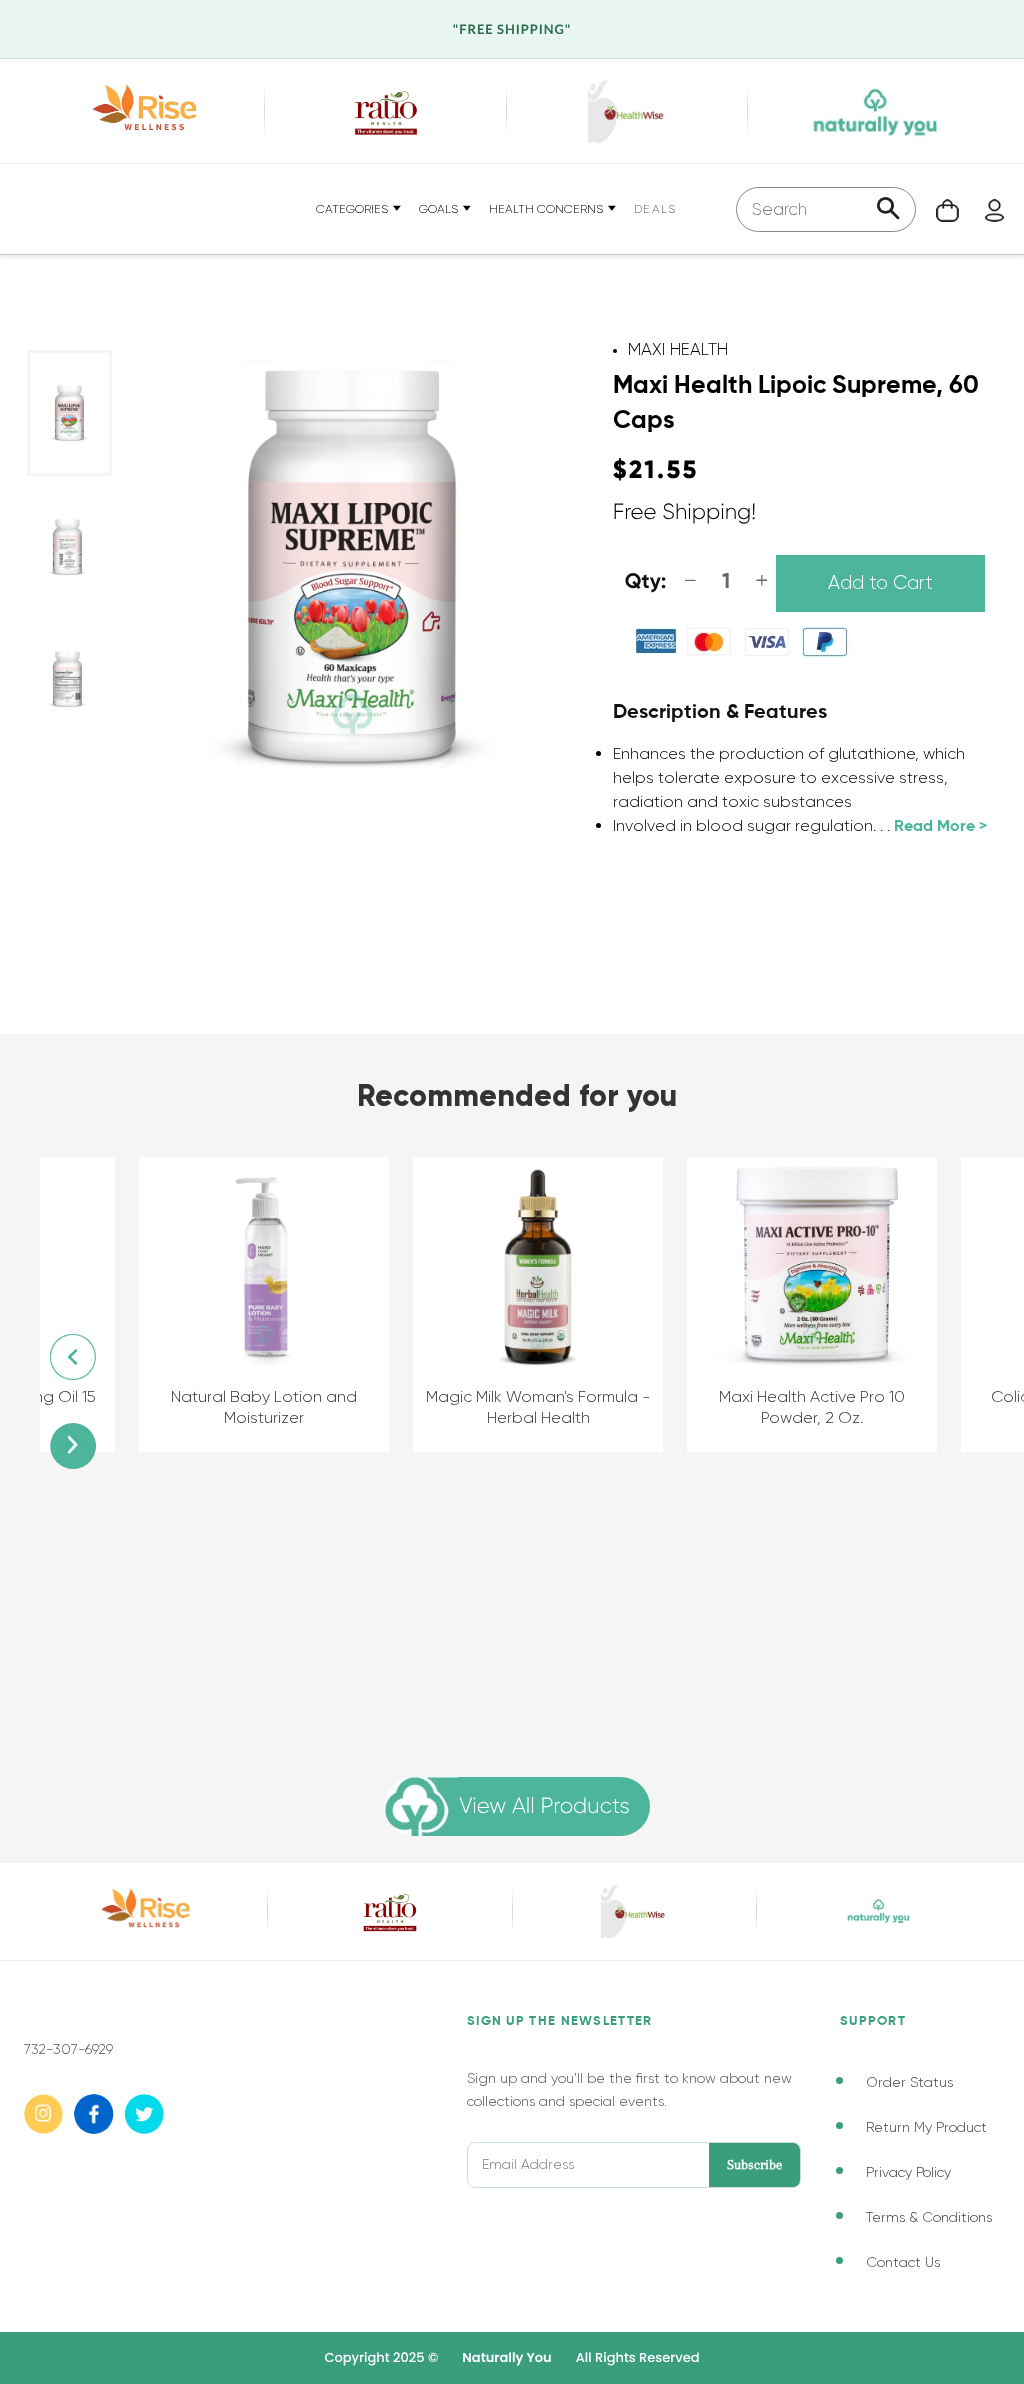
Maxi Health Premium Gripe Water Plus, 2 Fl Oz (571, 1407)
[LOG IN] (984, 208)
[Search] (888, 210)
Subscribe (754, 2164)
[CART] (937, 208)
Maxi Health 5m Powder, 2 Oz (845, 1396)
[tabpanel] (69, 413)
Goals (440, 209)
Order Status (909, 2082)
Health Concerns (547, 209)
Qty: (646, 582)
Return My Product (926, 2127)
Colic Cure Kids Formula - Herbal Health (297, 1407)
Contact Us (903, 2262)
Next (73, 1446)
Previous (73, 1357)
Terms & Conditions (929, 2217)
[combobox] (826, 209)
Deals (655, 209)
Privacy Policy (908, 2172)
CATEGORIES (353, 209)
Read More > (940, 827)
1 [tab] (47, 914)
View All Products (544, 1806)
